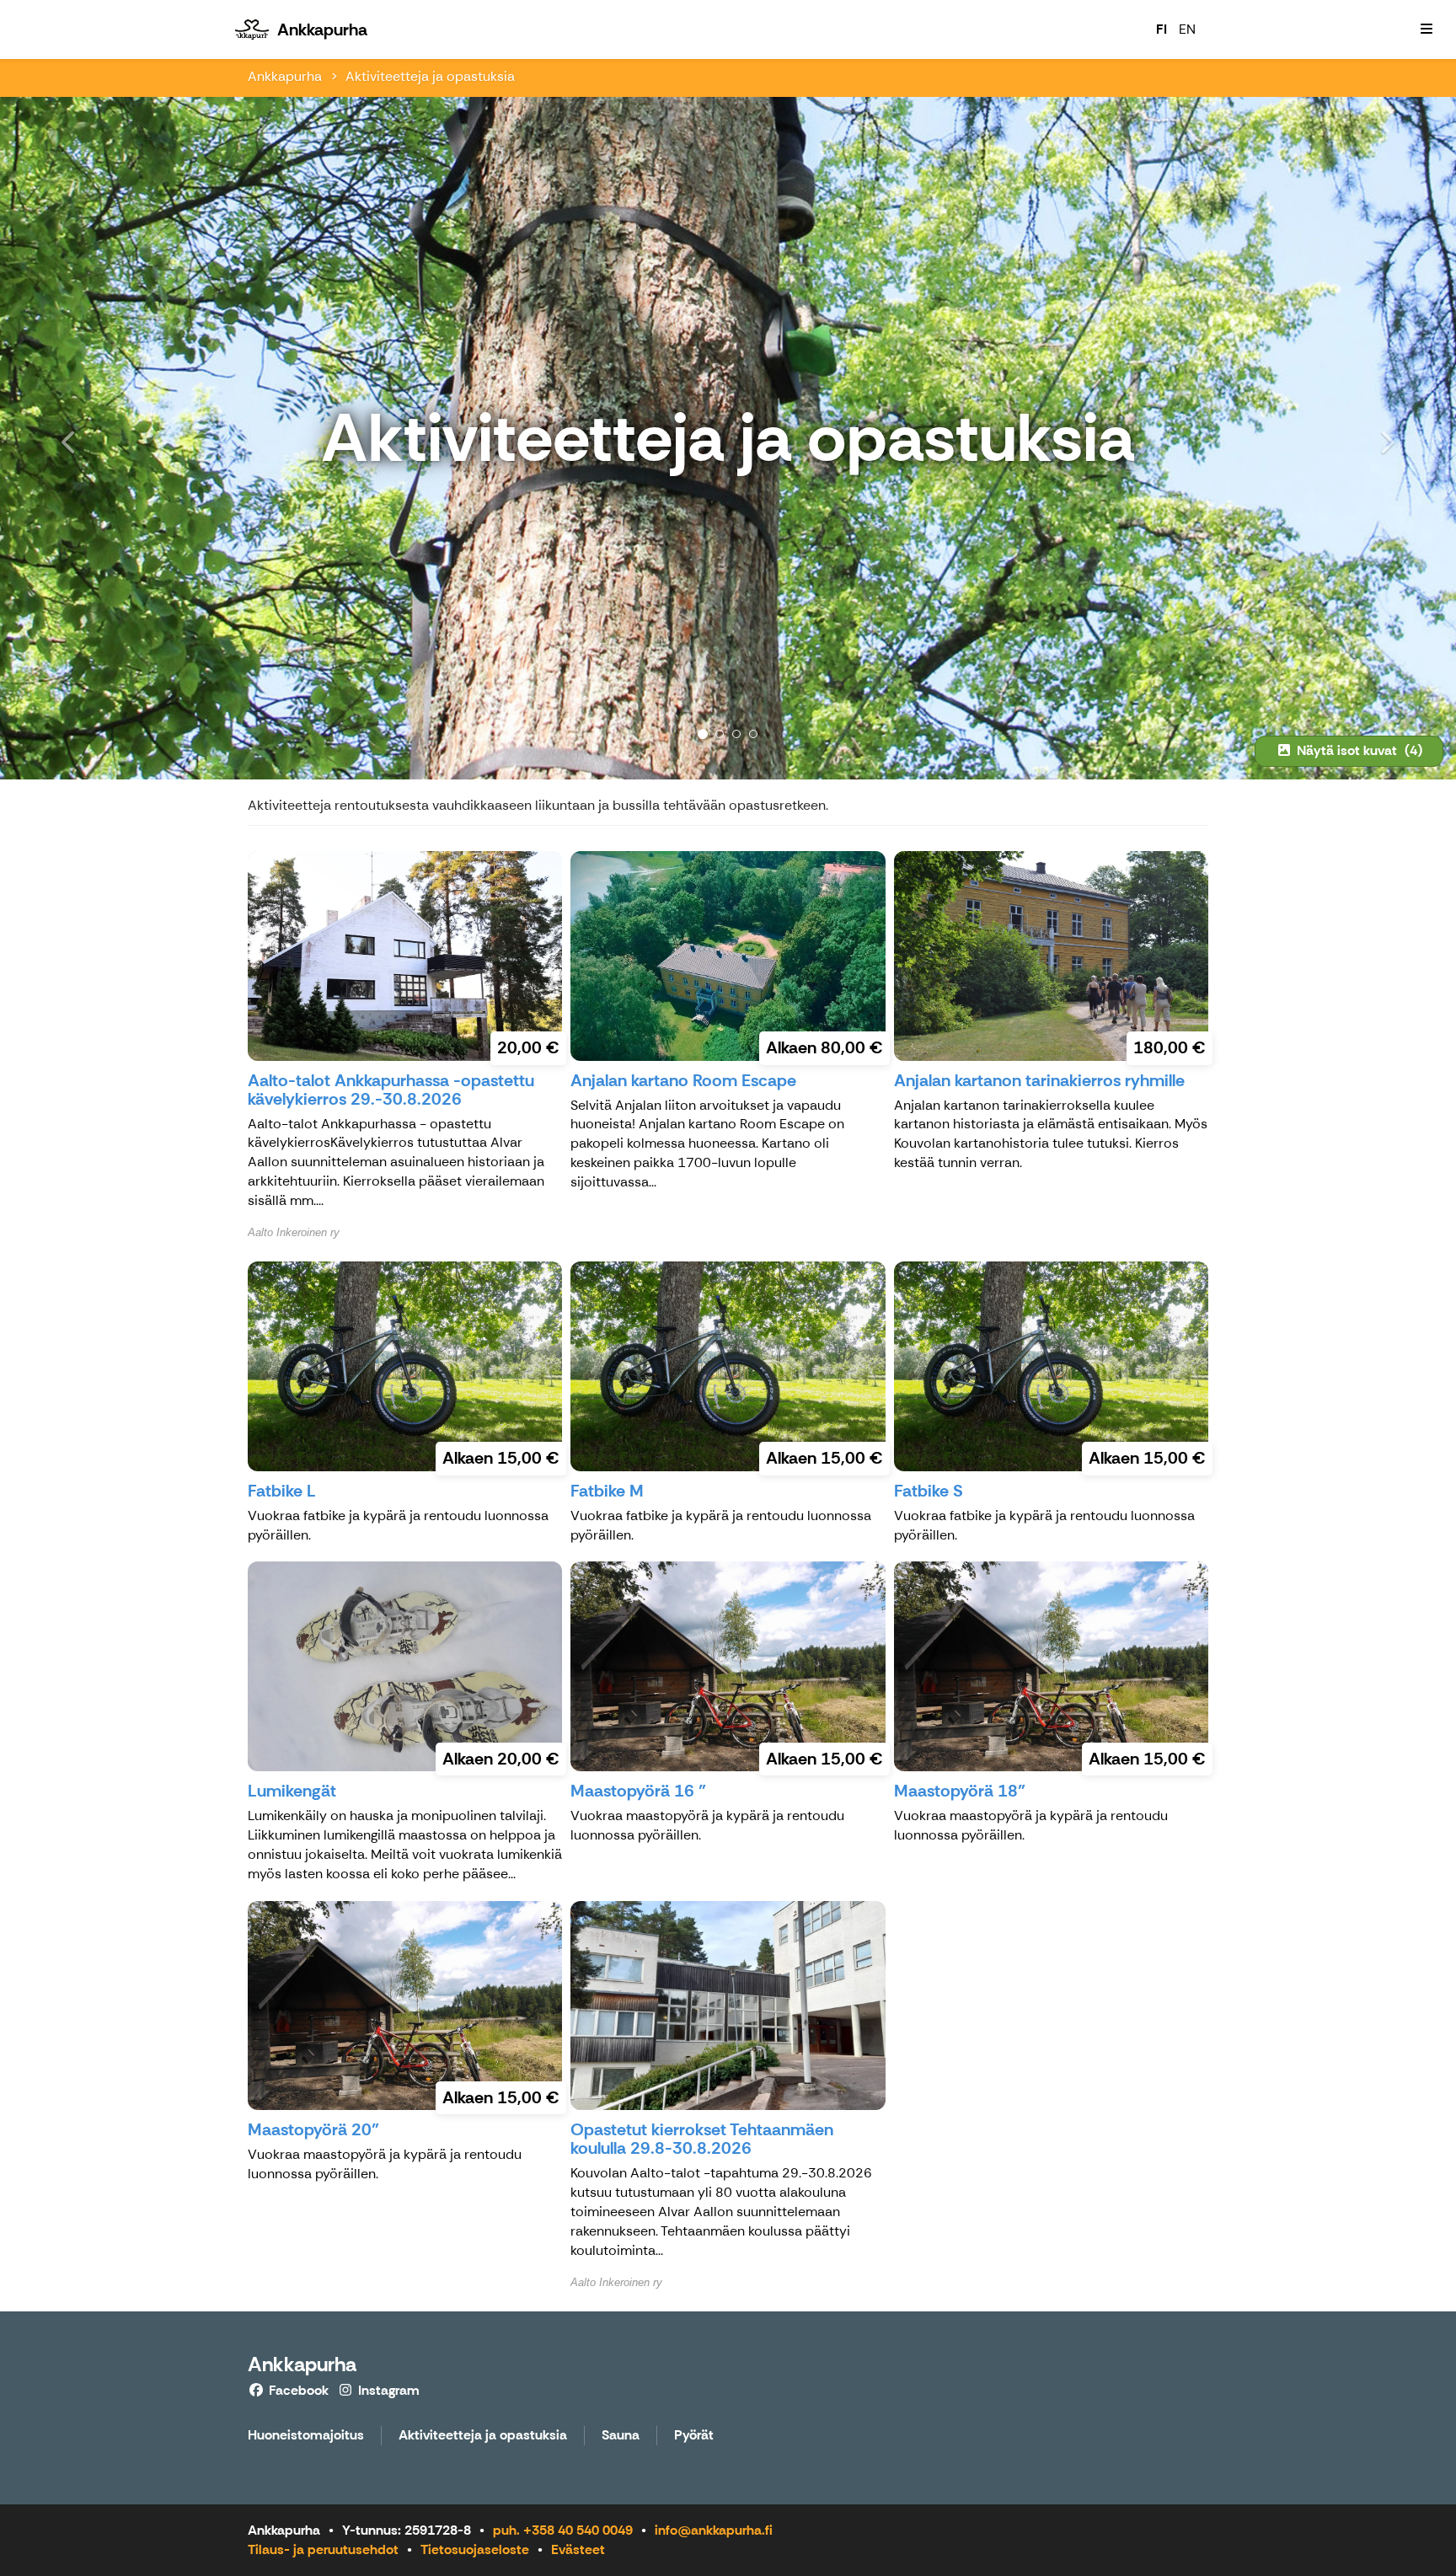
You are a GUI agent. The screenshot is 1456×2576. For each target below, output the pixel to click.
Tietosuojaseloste (475, 2549)
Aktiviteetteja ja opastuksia (430, 76)
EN (1187, 29)
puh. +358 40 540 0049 (563, 2530)
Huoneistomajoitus (306, 2436)
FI (1162, 29)
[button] (109, 438)
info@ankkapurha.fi (714, 2530)
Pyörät (694, 2436)
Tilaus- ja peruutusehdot (323, 2549)
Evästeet (578, 2549)
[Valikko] (1427, 29)
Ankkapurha (285, 76)
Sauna (621, 2436)
